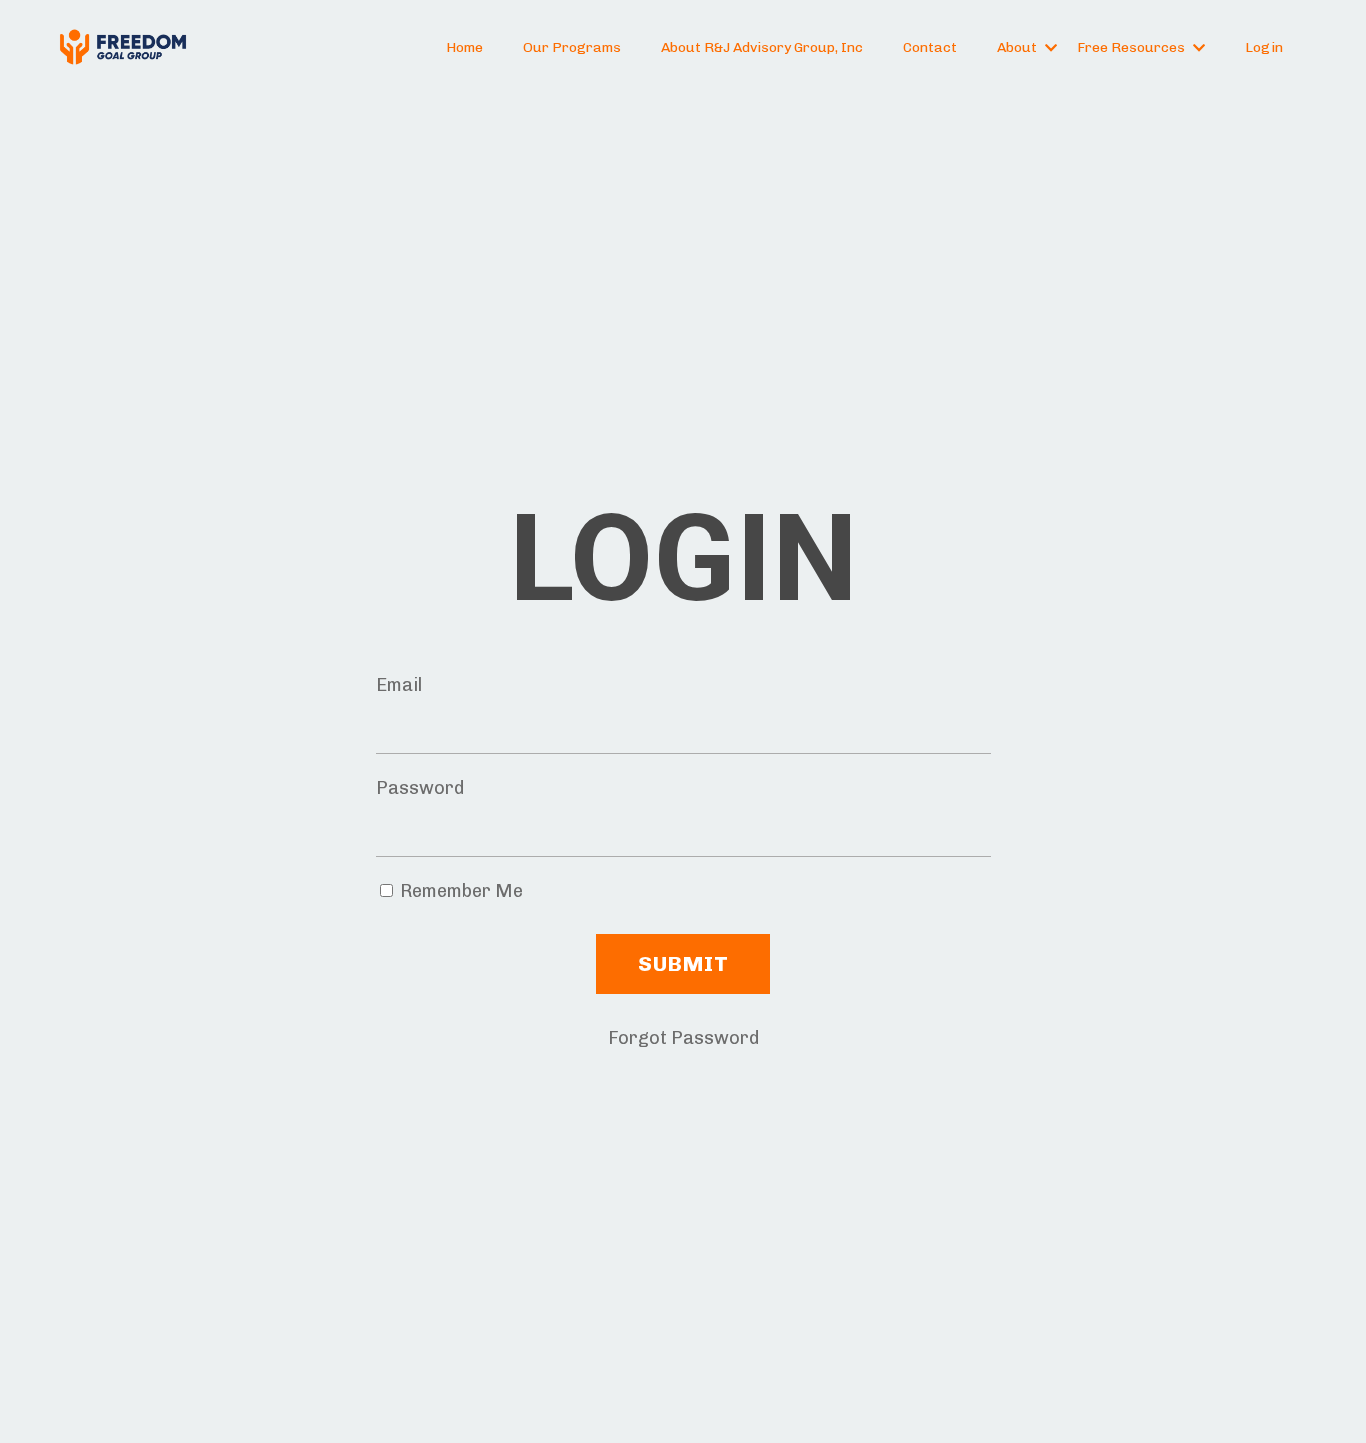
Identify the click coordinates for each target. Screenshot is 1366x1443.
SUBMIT (683, 963)
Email (399, 685)
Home (464, 47)
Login (1264, 47)
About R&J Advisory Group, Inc (762, 47)
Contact (930, 47)
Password (420, 788)
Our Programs (572, 47)
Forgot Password (683, 1038)
